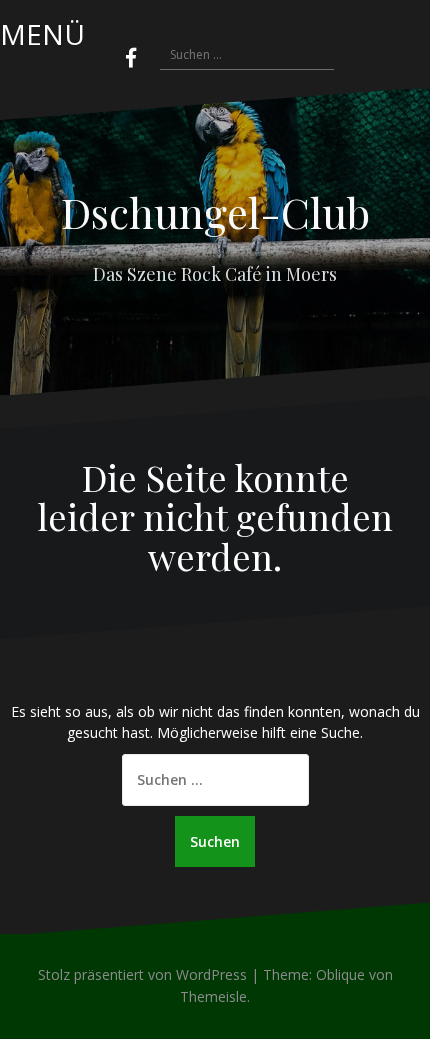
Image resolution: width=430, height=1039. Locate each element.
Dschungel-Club (215, 212)
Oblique (340, 974)
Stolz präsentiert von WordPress (142, 974)
